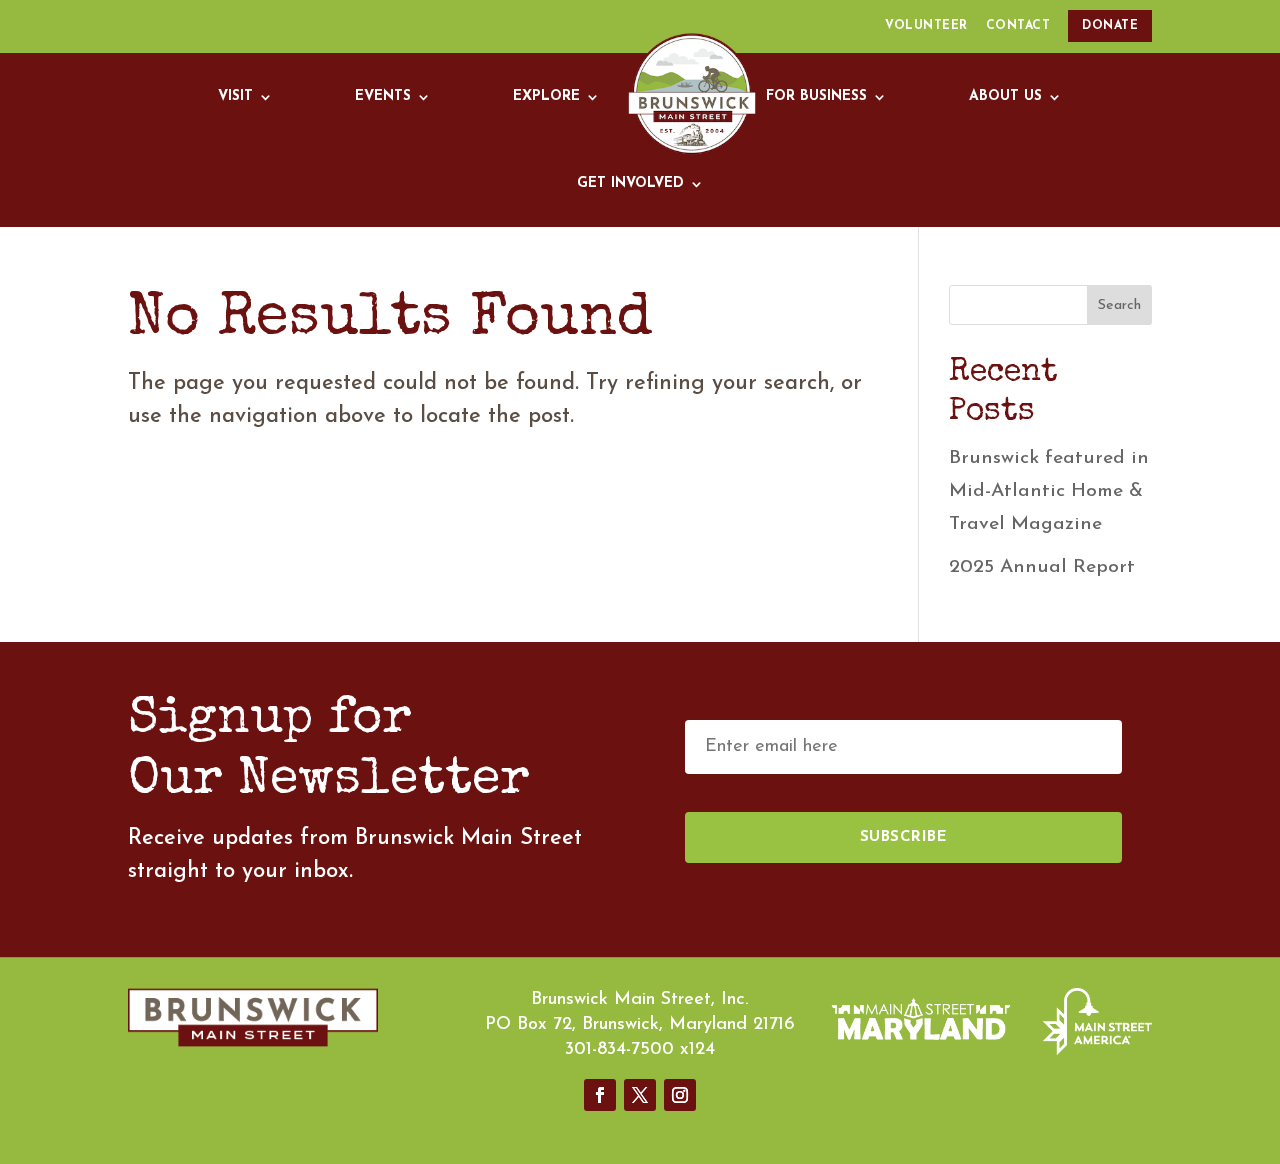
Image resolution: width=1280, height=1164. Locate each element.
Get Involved (630, 183)
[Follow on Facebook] (600, 1095)
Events (383, 96)
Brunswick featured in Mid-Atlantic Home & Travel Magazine (1049, 491)
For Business (816, 96)
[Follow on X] (640, 1095)
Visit (235, 96)
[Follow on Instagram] (680, 1095)
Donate (1110, 26)
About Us (1005, 96)
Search (1119, 305)
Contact (1018, 26)
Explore (546, 96)
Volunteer (926, 26)
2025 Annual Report (1042, 567)
